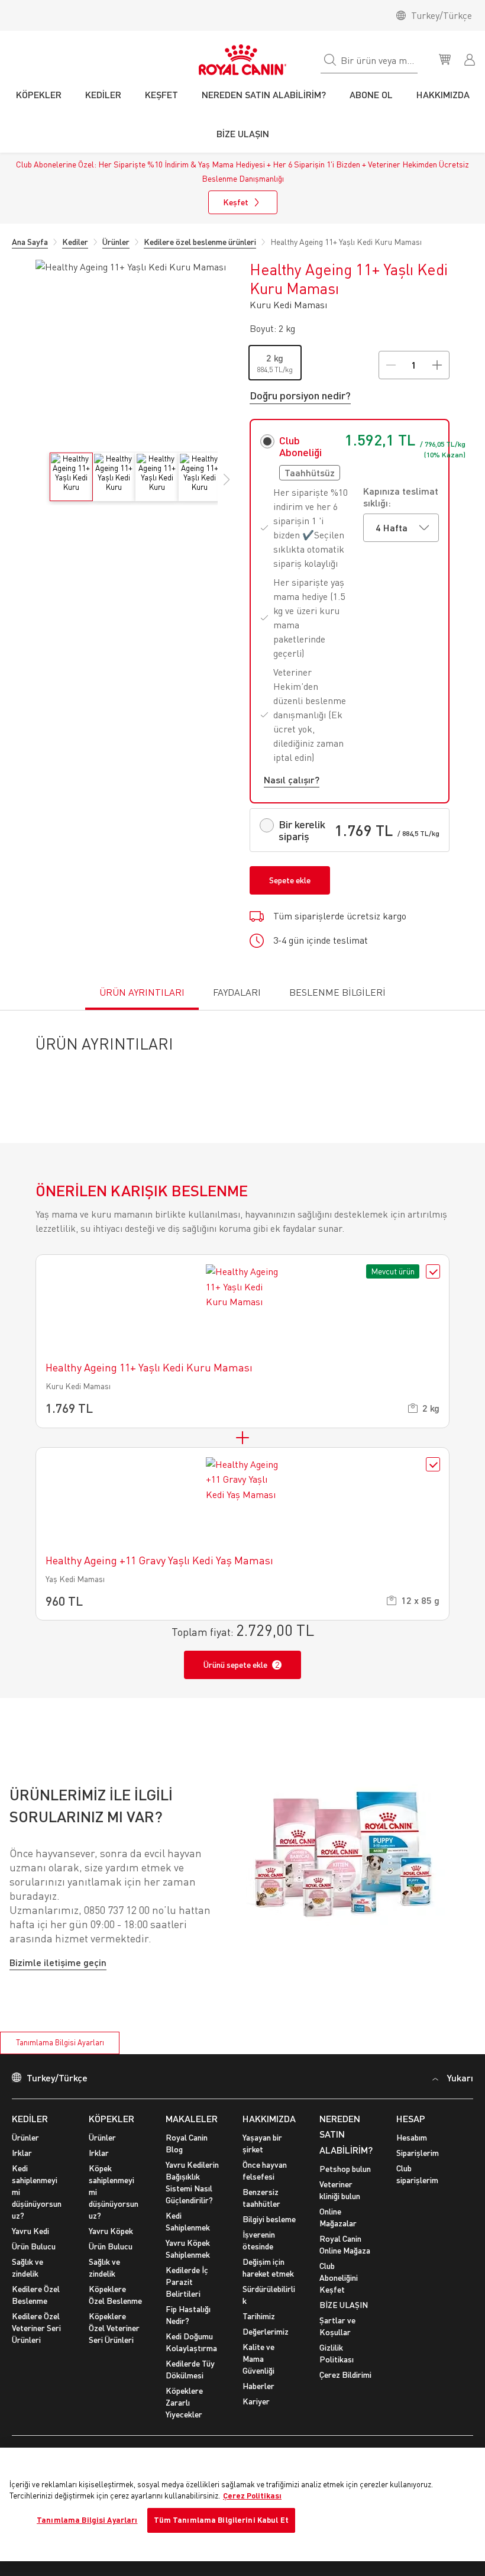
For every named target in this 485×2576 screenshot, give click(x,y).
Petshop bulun (345, 2184)
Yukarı (460, 2093)
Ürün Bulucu (34, 2262)
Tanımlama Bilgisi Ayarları (60, 2058)
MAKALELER (192, 2133)
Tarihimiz (259, 2331)
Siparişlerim (418, 2168)
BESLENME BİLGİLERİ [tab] (337, 992)
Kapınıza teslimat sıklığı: (401, 497)
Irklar (22, 2168)
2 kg (275, 358)
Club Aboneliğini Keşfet (339, 2293)
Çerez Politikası (252, 2496)
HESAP (411, 2133)
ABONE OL (371, 94)
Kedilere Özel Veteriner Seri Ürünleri (36, 2343)
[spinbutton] (414, 365)
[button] (227, 486)
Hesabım (412, 2153)
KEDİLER (30, 2133)
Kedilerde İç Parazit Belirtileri (187, 2297)
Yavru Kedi (30, 2246)
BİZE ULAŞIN (344, 2320)
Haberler (258, 2401)
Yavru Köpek (111, 2246)
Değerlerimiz (266, 2347)
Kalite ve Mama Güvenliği (258, 2374)
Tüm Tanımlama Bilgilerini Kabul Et (221, 2520)
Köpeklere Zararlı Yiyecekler (184, 2418)
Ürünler (25, 2153)
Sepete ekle (290, 880)
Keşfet (236, 202)
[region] (242, 2504)
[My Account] (471, 59)
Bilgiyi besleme (269, 2234)
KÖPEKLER (111, 2133)
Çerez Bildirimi (345, 2390)
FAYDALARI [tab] (237, 992)
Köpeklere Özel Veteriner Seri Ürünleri (114, 2343)
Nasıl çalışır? (292, 779)
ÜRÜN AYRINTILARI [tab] (142, 992)
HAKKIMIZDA (269, 2133)
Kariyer (256, 2417)
